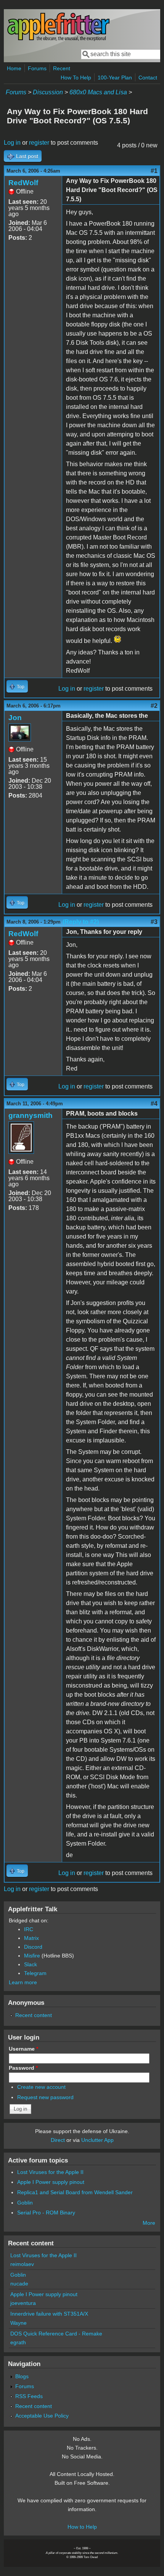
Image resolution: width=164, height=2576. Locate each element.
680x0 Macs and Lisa (98, 92)
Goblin (25, 2203)
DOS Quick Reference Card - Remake (56, 2334)
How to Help (82, 2527)
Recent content (34, 2015)
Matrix (31, 1938)
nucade (19, 2284)
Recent (62, 68)
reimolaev (22, 2264)
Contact (148, 78)
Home (14, 68)
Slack (31, 1964)
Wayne (18, 2323)
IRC (29, 1929)
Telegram (35, 1973)
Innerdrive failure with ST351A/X (49, 2314)
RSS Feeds (29, 2396)
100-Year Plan (115, 78)
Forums (37, 68)
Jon (15, 718)
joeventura (23, 2303)
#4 (154, 1104)
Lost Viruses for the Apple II (50, 2172)
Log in (12, 143)
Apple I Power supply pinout (51, 2182)
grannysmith (31, 1115)
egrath (18, 2342)
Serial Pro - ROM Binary (46, 2213)
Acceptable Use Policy (42, 2416)
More (149, 2223)
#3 (154, 922)
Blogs (22, 2376)
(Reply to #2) (81, 922)
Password (23, 2068)
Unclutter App (97, 2140)
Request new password (45, 2097)
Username (23, 2049)
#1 (154, 171)
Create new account (41, 2087)
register (39, 143)
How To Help (76, 78)
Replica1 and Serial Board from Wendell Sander (75, 2192)
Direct (58, 2140)
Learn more (23, 1982)
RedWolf (23, 183)
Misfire (32, 1956)
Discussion (48, 92)
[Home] (58, 40)
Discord (33, 1947)
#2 (154, 706)
